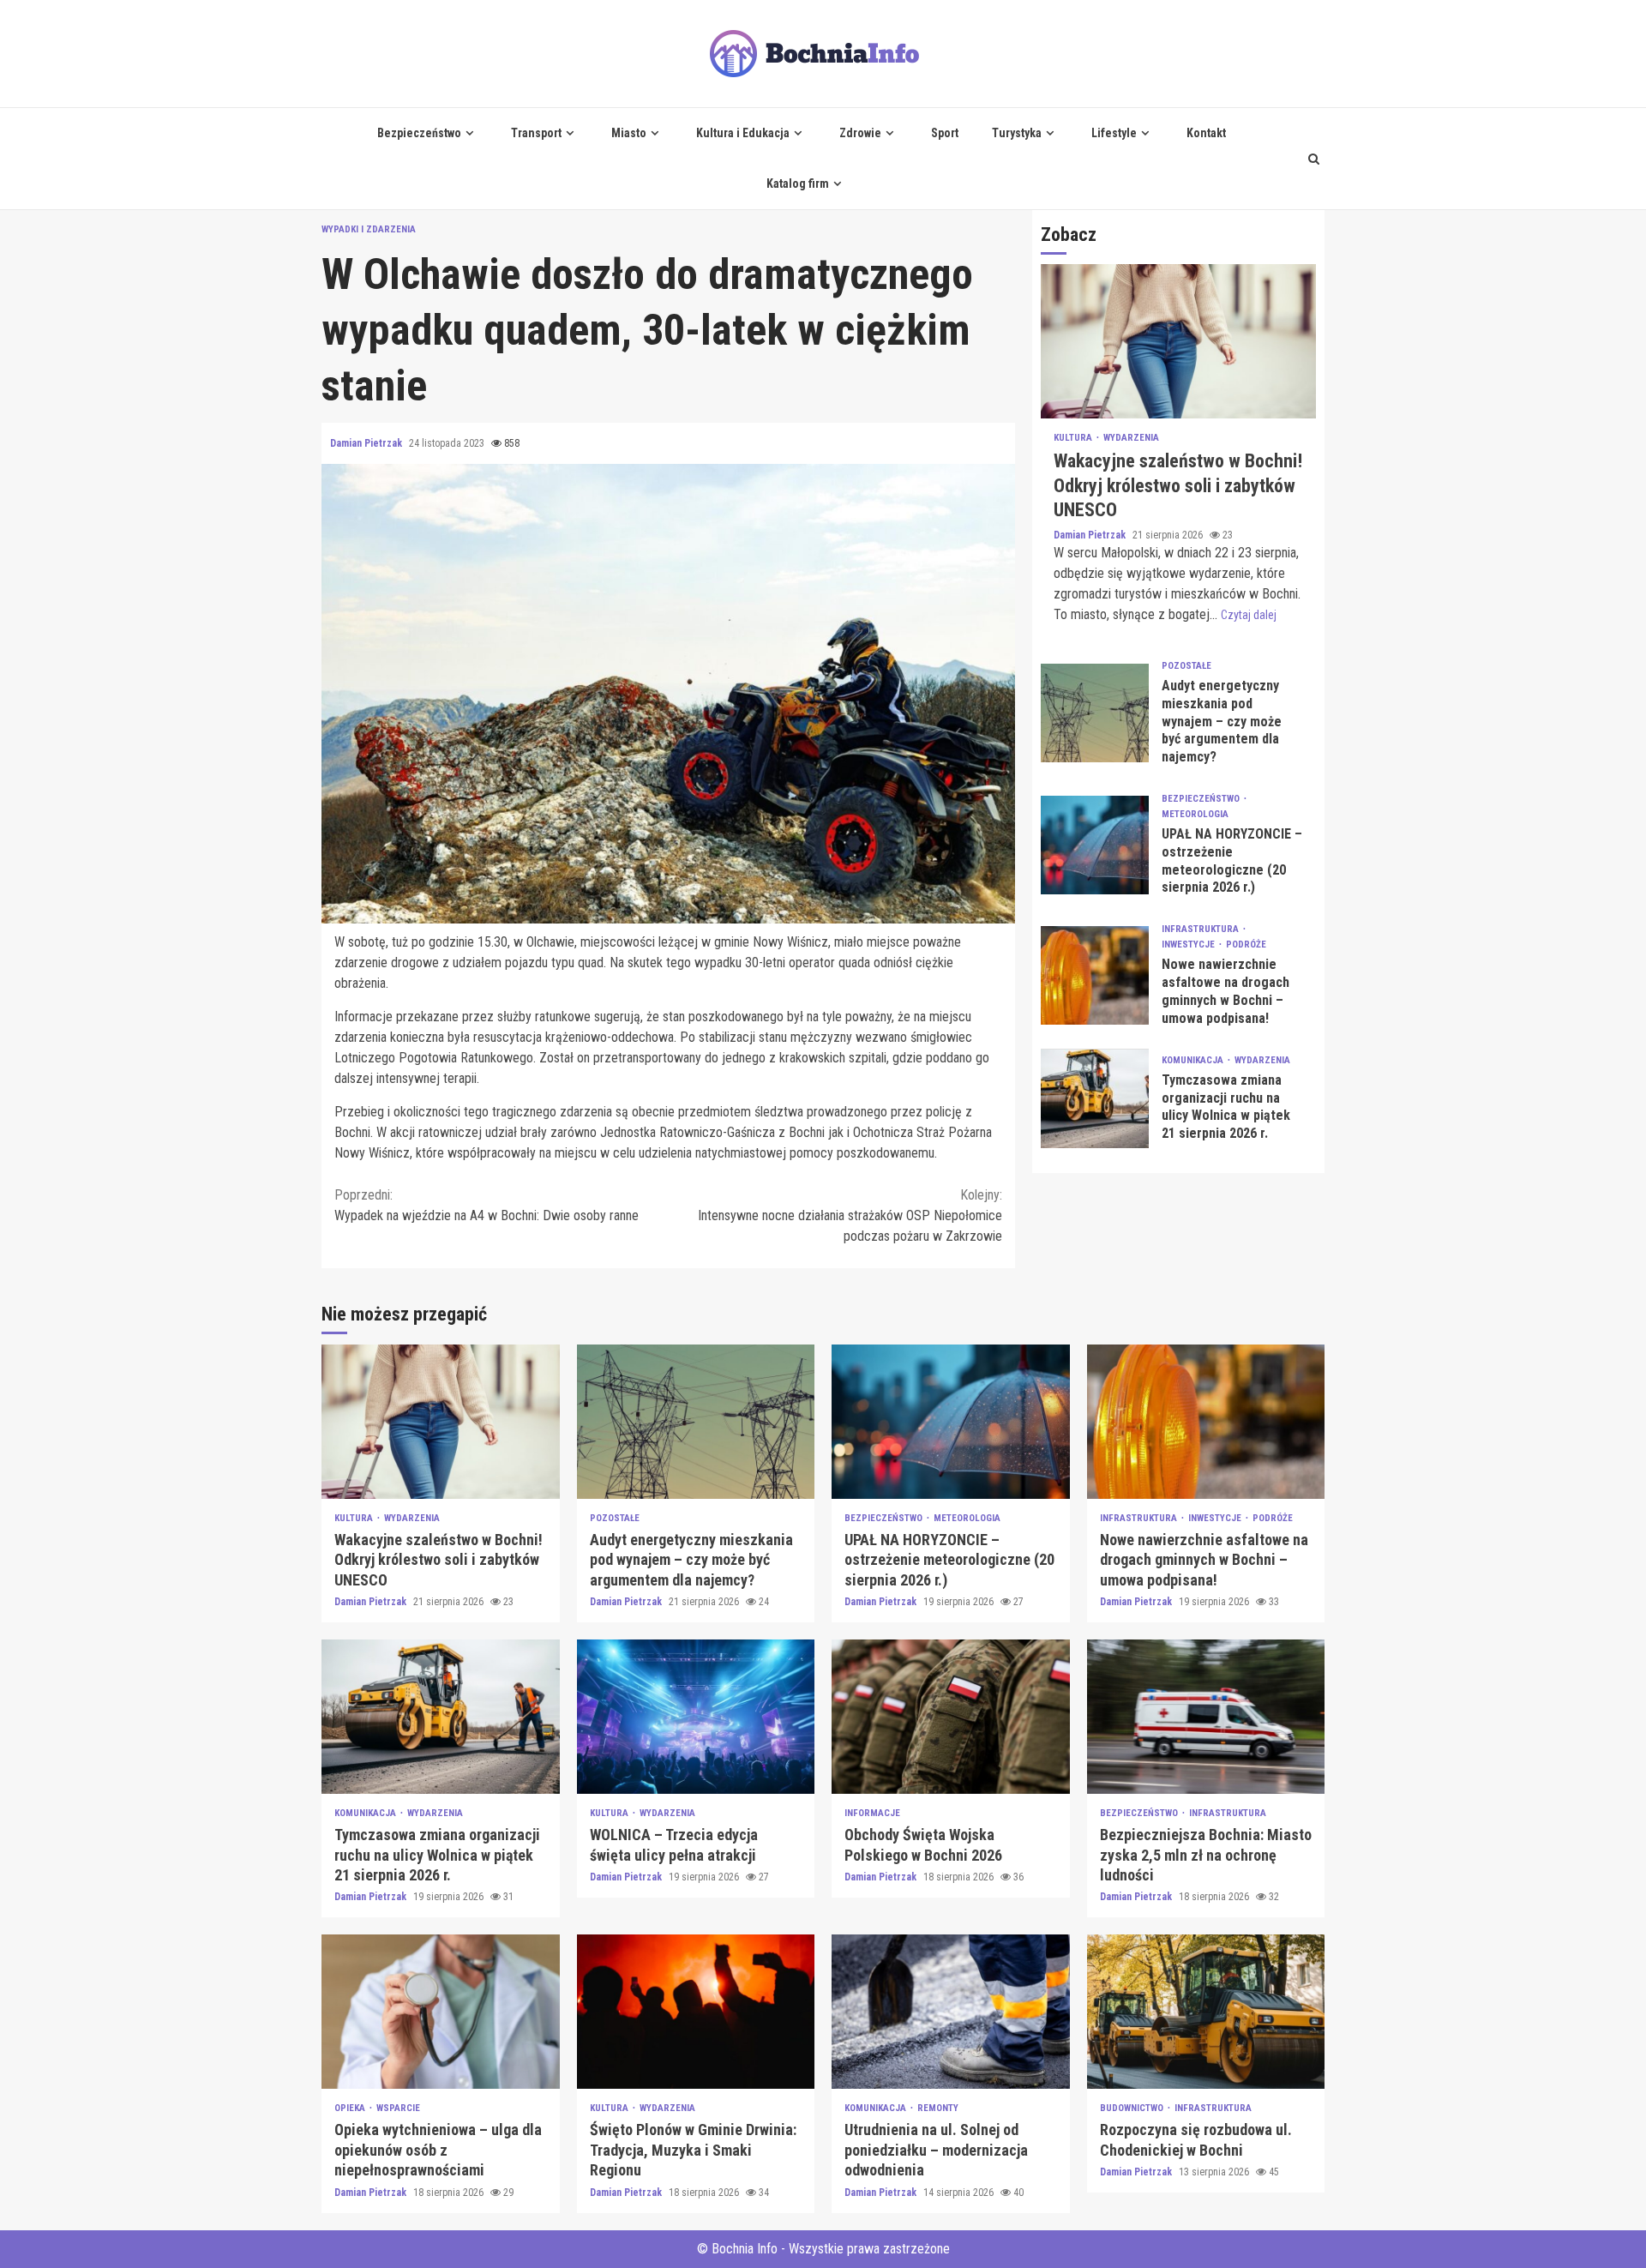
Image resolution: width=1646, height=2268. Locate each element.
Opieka (351, 2108)
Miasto (629, 133)
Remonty (938, 2108)
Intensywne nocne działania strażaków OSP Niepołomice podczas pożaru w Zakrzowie (850, 1215)
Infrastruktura (1201, 930)
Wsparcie (398, 2108)
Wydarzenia (1131, 439)
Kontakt (1206, 133)
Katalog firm (798, 183)
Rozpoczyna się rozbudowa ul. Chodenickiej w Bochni (1206, 2012)
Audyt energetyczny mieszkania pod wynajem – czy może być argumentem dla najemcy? (1095, 713)
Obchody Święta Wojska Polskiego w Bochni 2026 (951, 1717)
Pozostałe (1186, 666)
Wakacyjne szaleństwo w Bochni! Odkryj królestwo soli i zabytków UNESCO (1178, 342)
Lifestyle (1114, 133)
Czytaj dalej (1249, 615)
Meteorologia (1195, 814)
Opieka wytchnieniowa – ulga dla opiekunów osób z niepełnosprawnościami (441, 2012)
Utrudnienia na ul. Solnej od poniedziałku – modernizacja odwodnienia (951, 2012)
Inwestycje (1189, 945)
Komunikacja (1194, 1060)
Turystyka (1017, 133)
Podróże (1246, 945)
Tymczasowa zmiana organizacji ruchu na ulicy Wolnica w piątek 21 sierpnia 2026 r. (1095, 1099)
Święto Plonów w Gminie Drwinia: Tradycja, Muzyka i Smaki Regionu (696, 2012)
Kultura (1074, 439)
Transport (536, 133)
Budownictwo (1133, 2108)
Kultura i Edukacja (743, 133)
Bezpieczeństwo (419, 133)
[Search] (1314, 159)
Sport (945, 133)
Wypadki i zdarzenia (369, 229)
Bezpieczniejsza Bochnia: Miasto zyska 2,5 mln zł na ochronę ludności (1206, 1717)
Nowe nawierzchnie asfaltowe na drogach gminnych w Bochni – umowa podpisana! (1095, 975)
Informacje (872, 1813)
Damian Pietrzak (367, 443)
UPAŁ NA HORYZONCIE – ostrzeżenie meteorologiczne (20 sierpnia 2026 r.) (1095, 845)
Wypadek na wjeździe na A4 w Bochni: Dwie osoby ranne (487, 1205)
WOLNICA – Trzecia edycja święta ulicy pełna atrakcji (696, 1717)
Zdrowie (860, 133)
